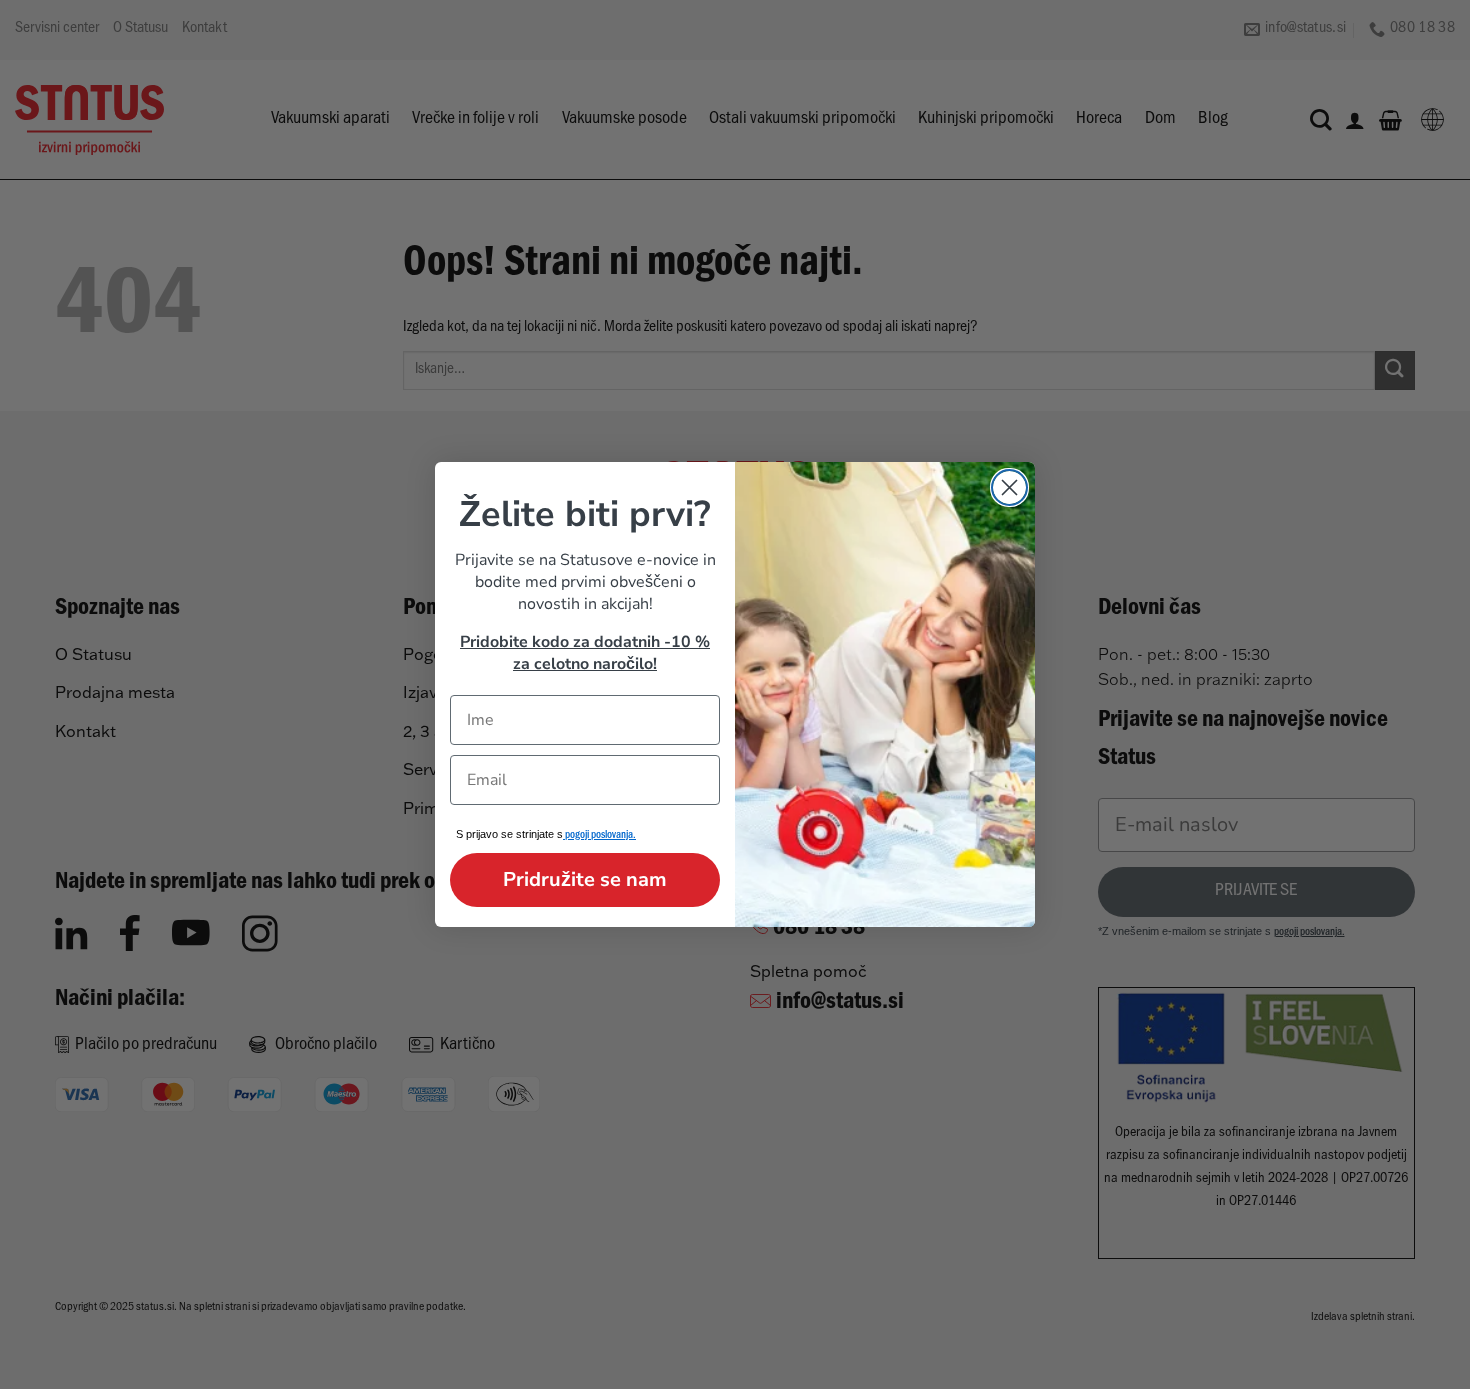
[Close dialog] (1009, 487)
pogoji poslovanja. (599, 836)
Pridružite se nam (585, 879)
